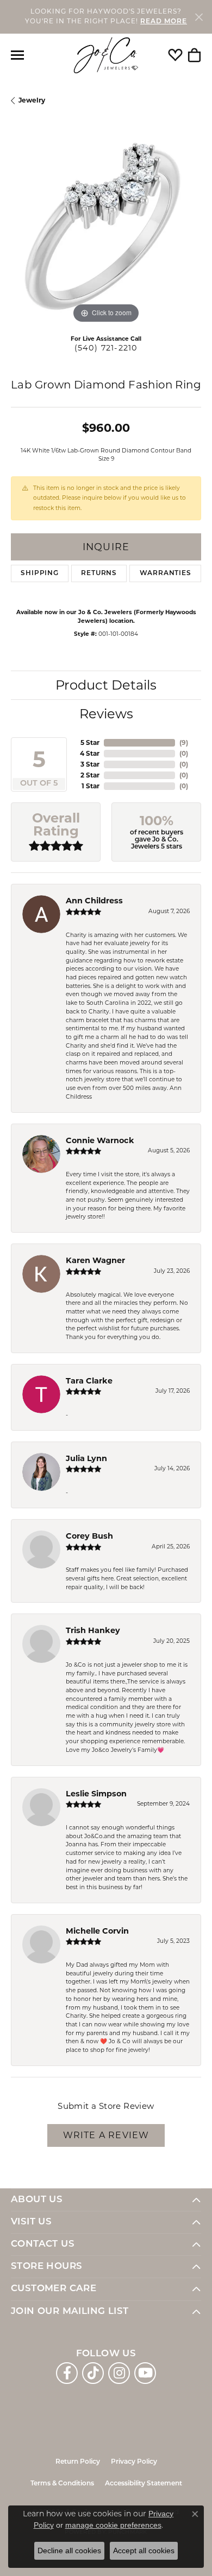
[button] (175, 55)
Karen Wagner (95, 1260)
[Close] (199, 17)
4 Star (90, 753)
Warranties (166, 573)
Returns (99, 573)
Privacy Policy (134, 2462)
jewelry (32, 100)
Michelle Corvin (97, 1931)
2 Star (90, 775)
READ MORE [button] (164, 22)
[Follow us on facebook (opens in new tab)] (67, 2373)
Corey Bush (89, 1536)
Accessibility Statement (144, 2484)
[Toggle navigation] (17, 55)
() (184, 742)
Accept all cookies (144, 2551)
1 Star (91, 786)
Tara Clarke (89, 1381)
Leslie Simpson (96, 1794)
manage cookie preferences (113, 2525)
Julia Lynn (86, 1458)
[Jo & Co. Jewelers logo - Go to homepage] (106, 56)
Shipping (39, 573)
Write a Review (106, 2135)
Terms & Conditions (62, 2484)
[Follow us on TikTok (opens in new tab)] (93, 2373)
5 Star (90, 742)
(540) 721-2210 (106, 348)
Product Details (106, 685)
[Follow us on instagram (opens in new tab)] (119, 2373)
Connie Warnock (100, 1140)
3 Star (90, 764)
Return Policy (78, 2462)
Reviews (106, 714)
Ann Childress (94, 901)
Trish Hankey (93, 1630)
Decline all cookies (69, 2551)
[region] (106, 231)
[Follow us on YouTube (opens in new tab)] (145, 2373)
